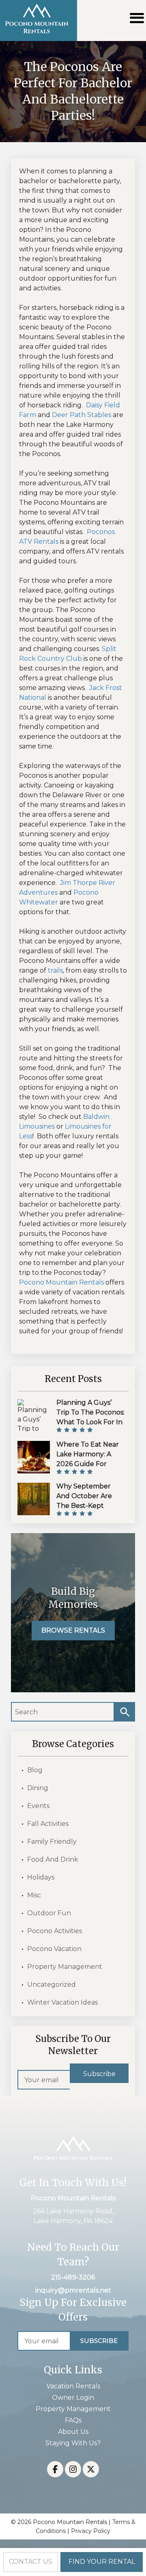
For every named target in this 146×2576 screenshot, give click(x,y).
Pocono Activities (55, 1931)
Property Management (65, 1967)
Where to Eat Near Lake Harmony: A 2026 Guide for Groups (88, 1459)
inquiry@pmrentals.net (73, 2290)
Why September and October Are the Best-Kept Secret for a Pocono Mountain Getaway (90, 1506)
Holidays (41, 1877)
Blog (35, 1770)
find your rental (102, 2562)
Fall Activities (48, 1824)
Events (38, 1806)
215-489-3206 (73, 2277)
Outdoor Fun (49, 1913)
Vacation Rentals (73, 2386)
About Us (73, 2432)
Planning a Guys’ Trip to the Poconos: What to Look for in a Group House (90, 1417)
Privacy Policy (91, 2531)
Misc (34, 1895)
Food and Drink (53, 1859)
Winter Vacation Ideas (62, 2002)
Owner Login (73, 2398)
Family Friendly (52, 1842)
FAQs (73, 2420)
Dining (38, 1788)
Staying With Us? (73, 2443)
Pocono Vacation (54, 1949)
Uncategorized (52, 1984)
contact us (31, 2562)
